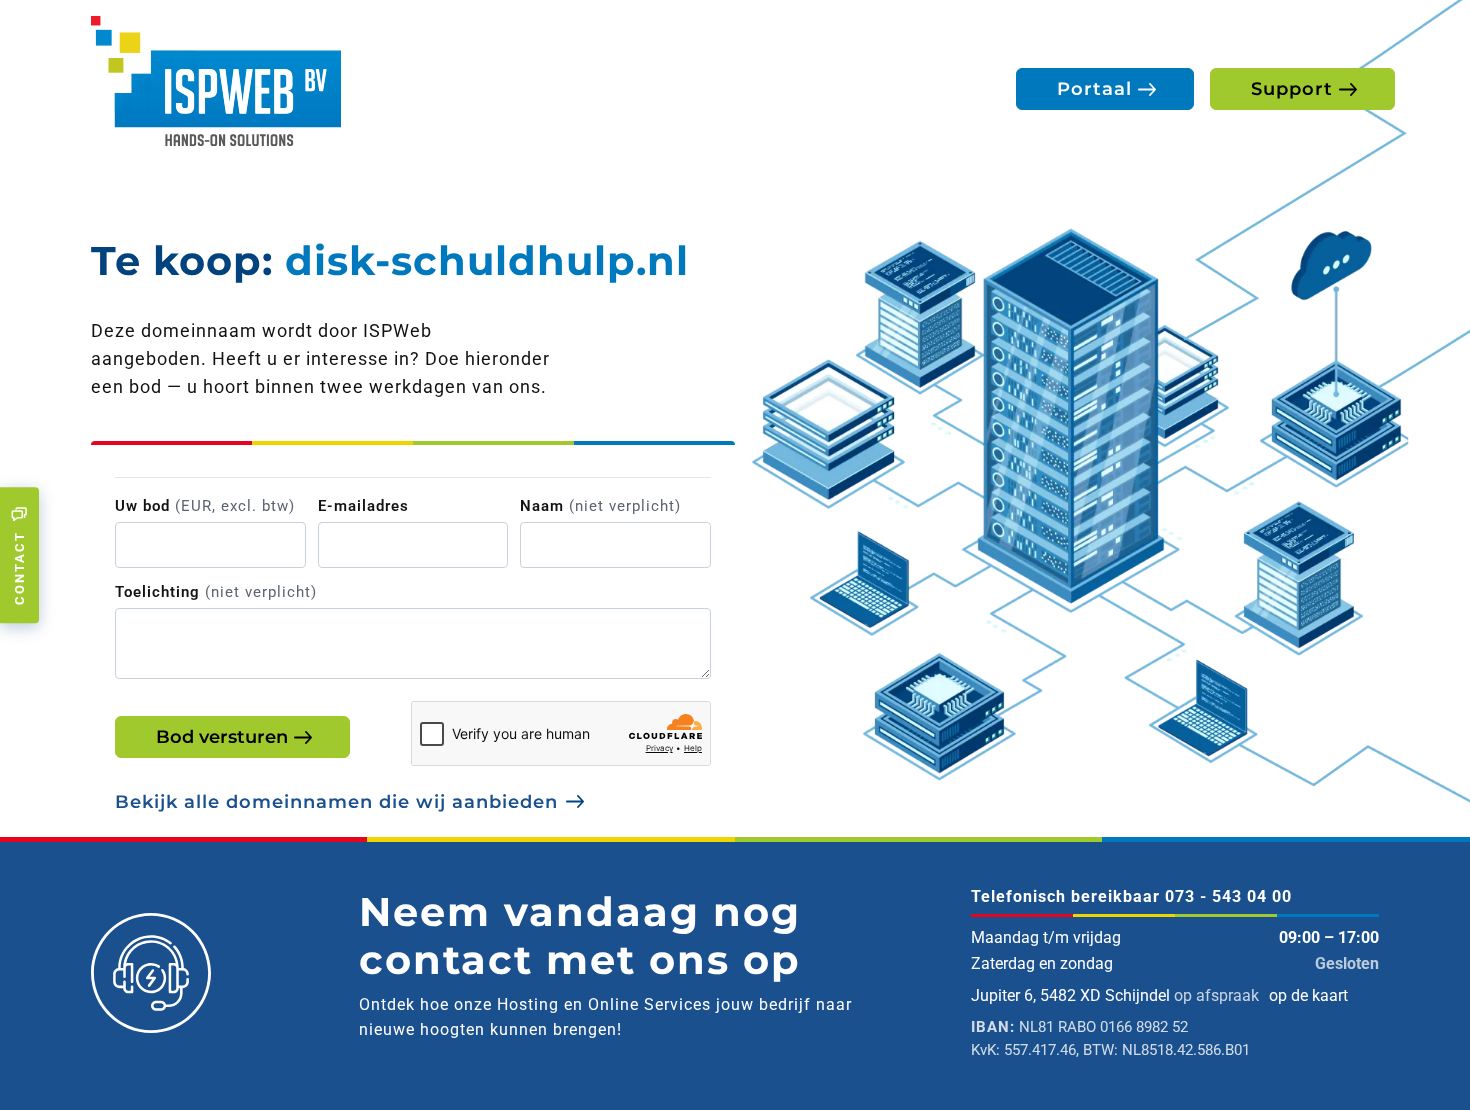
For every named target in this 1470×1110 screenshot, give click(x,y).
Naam (600, 506)
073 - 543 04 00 (1228, 896)
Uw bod (205, 506)
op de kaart (1308, 995)
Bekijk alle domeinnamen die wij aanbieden (336, 802)
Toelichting (216, 592)
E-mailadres (363, 506)
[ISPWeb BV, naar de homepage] (216, 79)
